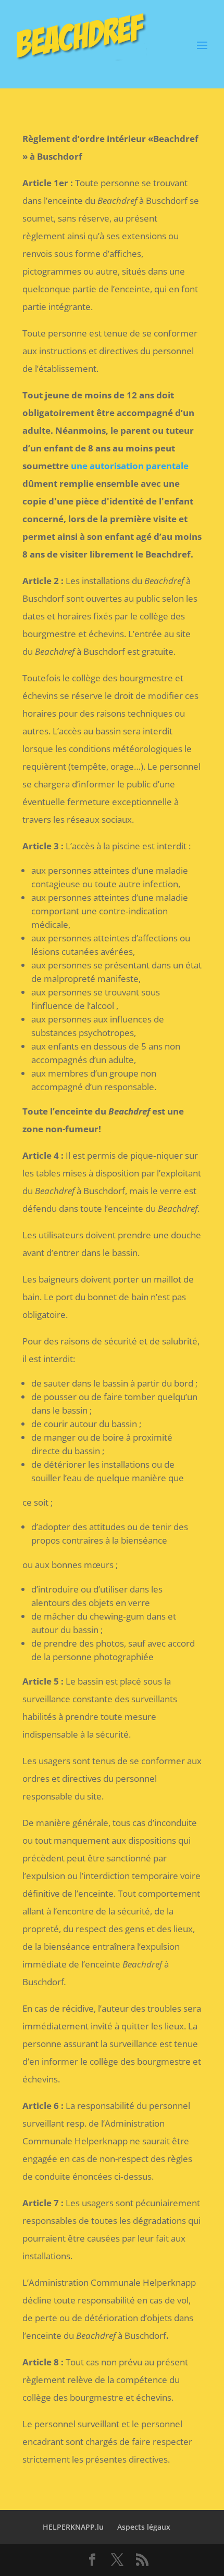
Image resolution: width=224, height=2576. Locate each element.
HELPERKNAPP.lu (73, 2527)
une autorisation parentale (130, 466)
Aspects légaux (144, 2527)
